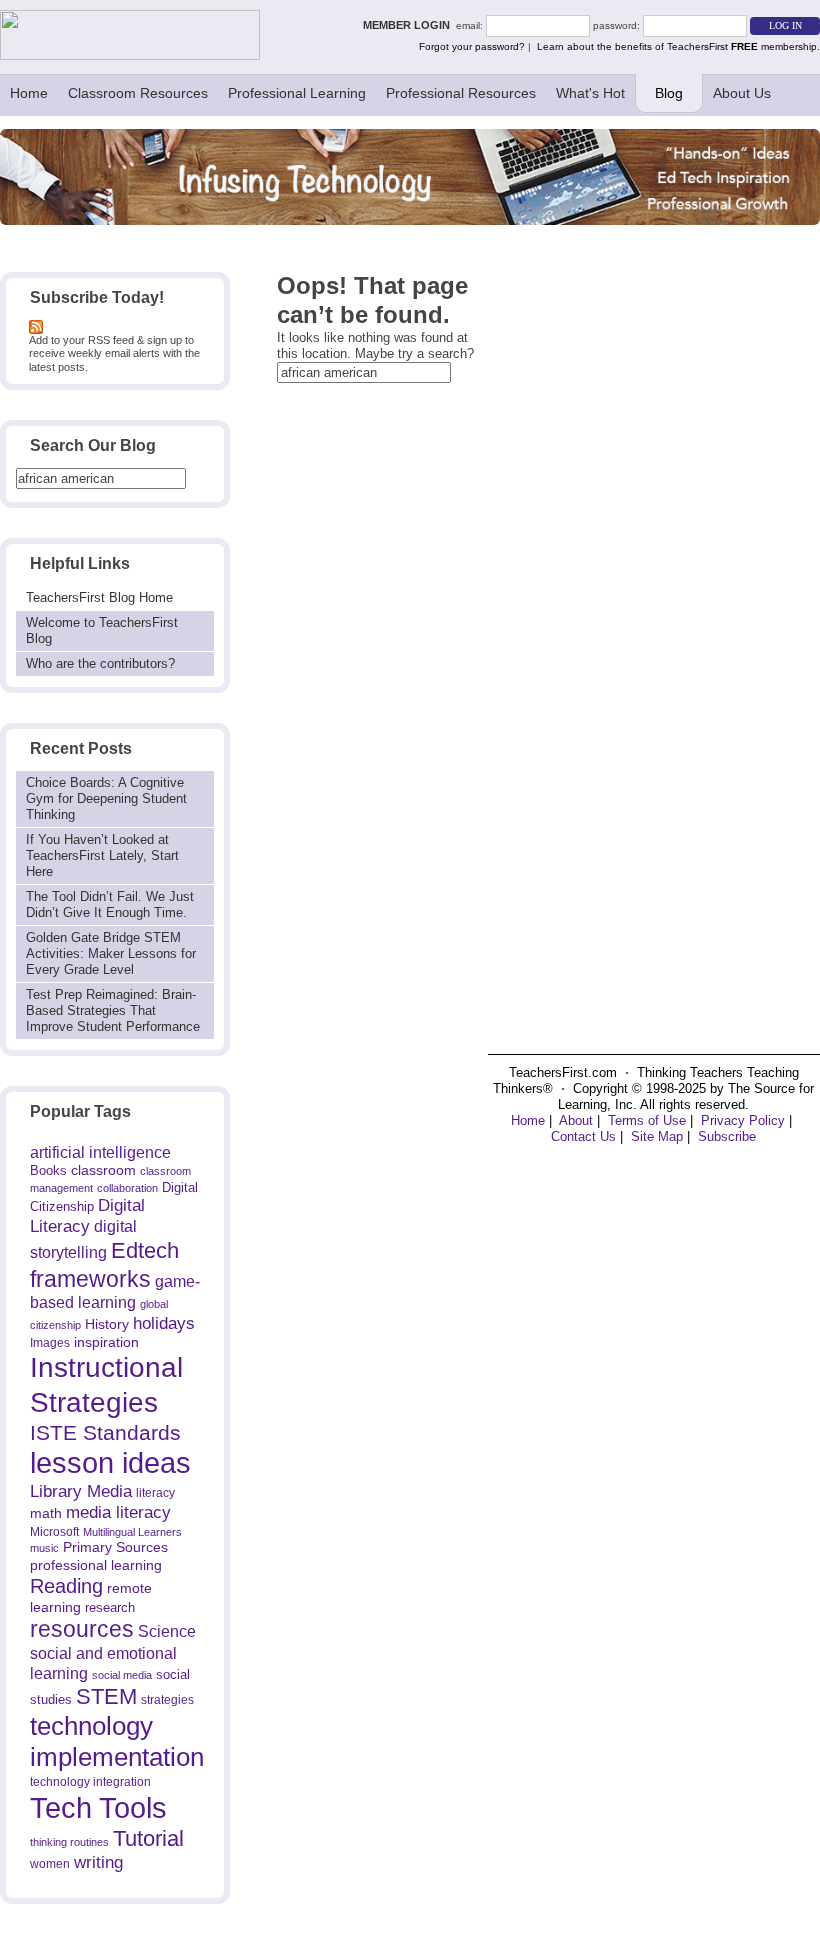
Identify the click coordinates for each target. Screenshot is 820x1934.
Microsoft (54, 1532)
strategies (167, 1700)
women (50, 1863)
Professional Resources (461, 93)
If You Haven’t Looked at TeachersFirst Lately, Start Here (102, 855)
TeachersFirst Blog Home (99, 597)
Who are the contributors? (100, 663)
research (110, 1607)
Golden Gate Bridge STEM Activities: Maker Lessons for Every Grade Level (111, 953)
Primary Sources (115, 1547)
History (107, 1324)
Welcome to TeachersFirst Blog (102, 630)
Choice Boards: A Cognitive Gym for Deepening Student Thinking (106, 798)
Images (50, 1342)
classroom (103, 1170)
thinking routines (69, 1842)
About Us (742, 93)
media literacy (118, 1512)
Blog (669, 93)
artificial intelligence (100, 1152)
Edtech (145, 1250)
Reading (66, 1586)
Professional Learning (297, 93)
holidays (164, 1323)
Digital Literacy (87, 1216)
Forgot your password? (472, 46)
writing (98, 1862)
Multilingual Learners (132, 1532)
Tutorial (148, 1838)
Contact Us (583, 1136)
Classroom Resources (138, 93)
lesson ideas (110, 1463)
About (576, 1120)
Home (29, 93)
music (44, 1548)
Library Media (81, 1491)
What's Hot (590, 93)
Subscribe (727, 1136)
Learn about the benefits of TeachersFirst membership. (678, 46)
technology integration (90, 1781)
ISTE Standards (105, 1433)
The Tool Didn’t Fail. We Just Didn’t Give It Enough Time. (110, 904)
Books (48, 1170)
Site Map (657, 1136)
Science (167, 1631)
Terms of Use (647, 1120)
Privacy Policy (743, 1120)
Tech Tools (98, 1807)
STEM (106, 1696)
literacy (155, 1492)
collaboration (127, 1188)
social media (122, 1675)
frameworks (90, 1279)
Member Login (409, 25)
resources (82, 1629)
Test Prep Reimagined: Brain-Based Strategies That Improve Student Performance (113, 1010)
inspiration (106, 1342)
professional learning (96, 1565)
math (46, 1513)
